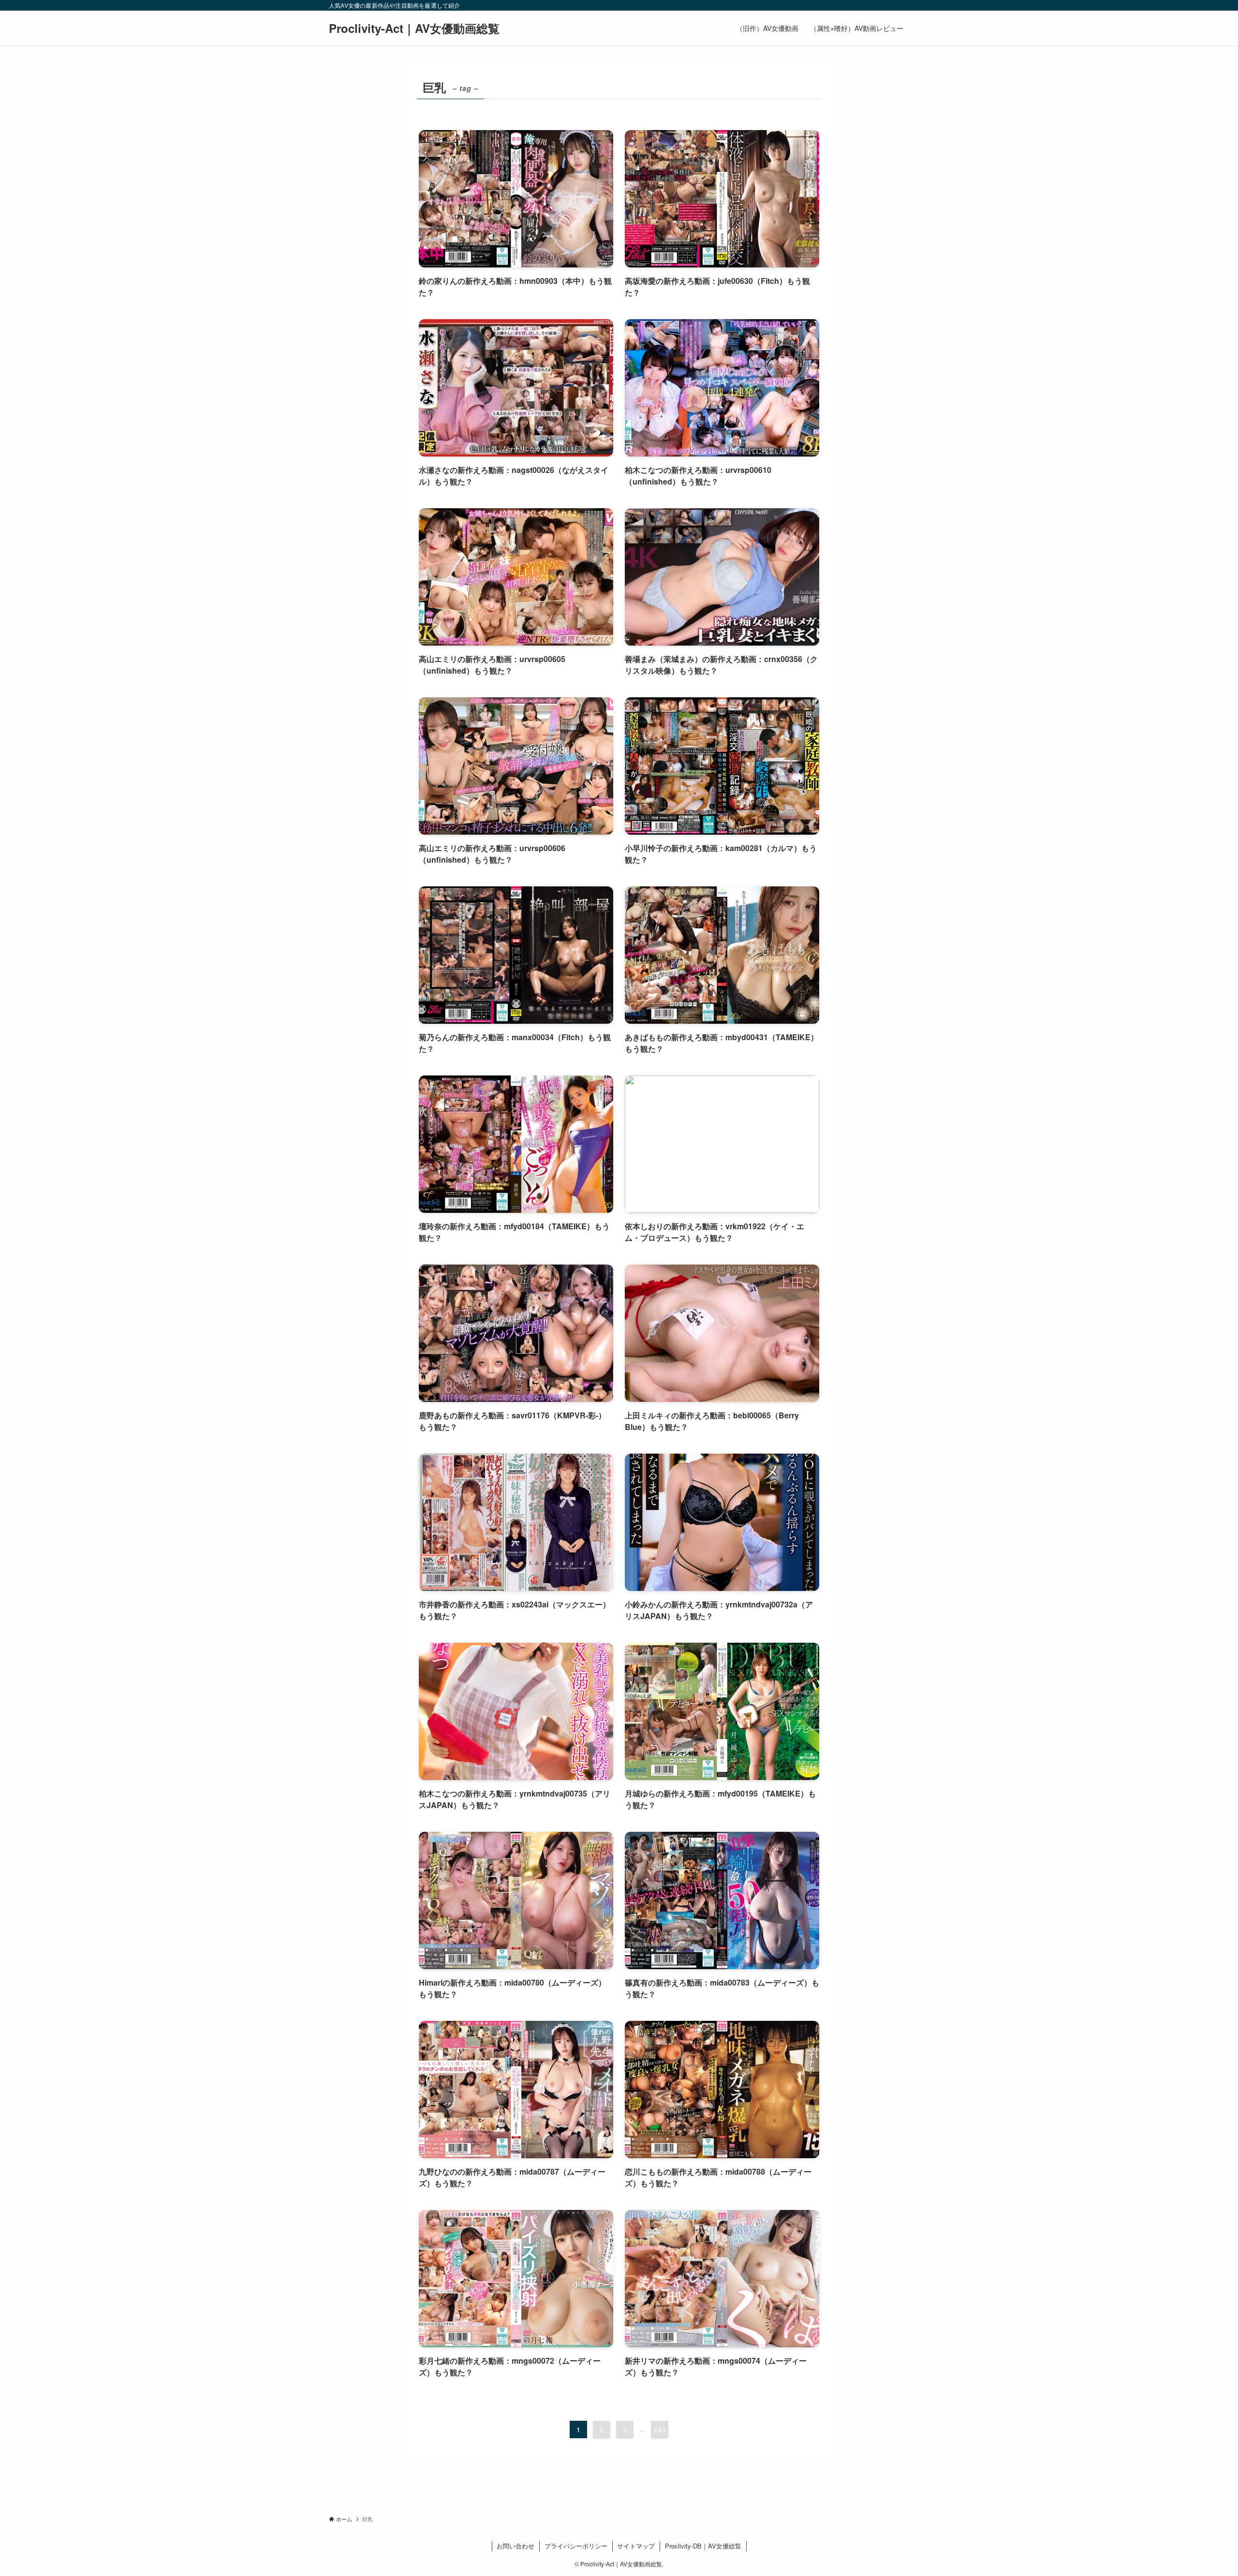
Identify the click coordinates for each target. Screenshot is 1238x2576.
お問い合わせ (516, 2546)
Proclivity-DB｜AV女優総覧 (703, 2546)
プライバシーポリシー (576, 2546)
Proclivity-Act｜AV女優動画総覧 (414, 28)
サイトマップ (636, 2546)
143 (660, 2429)
